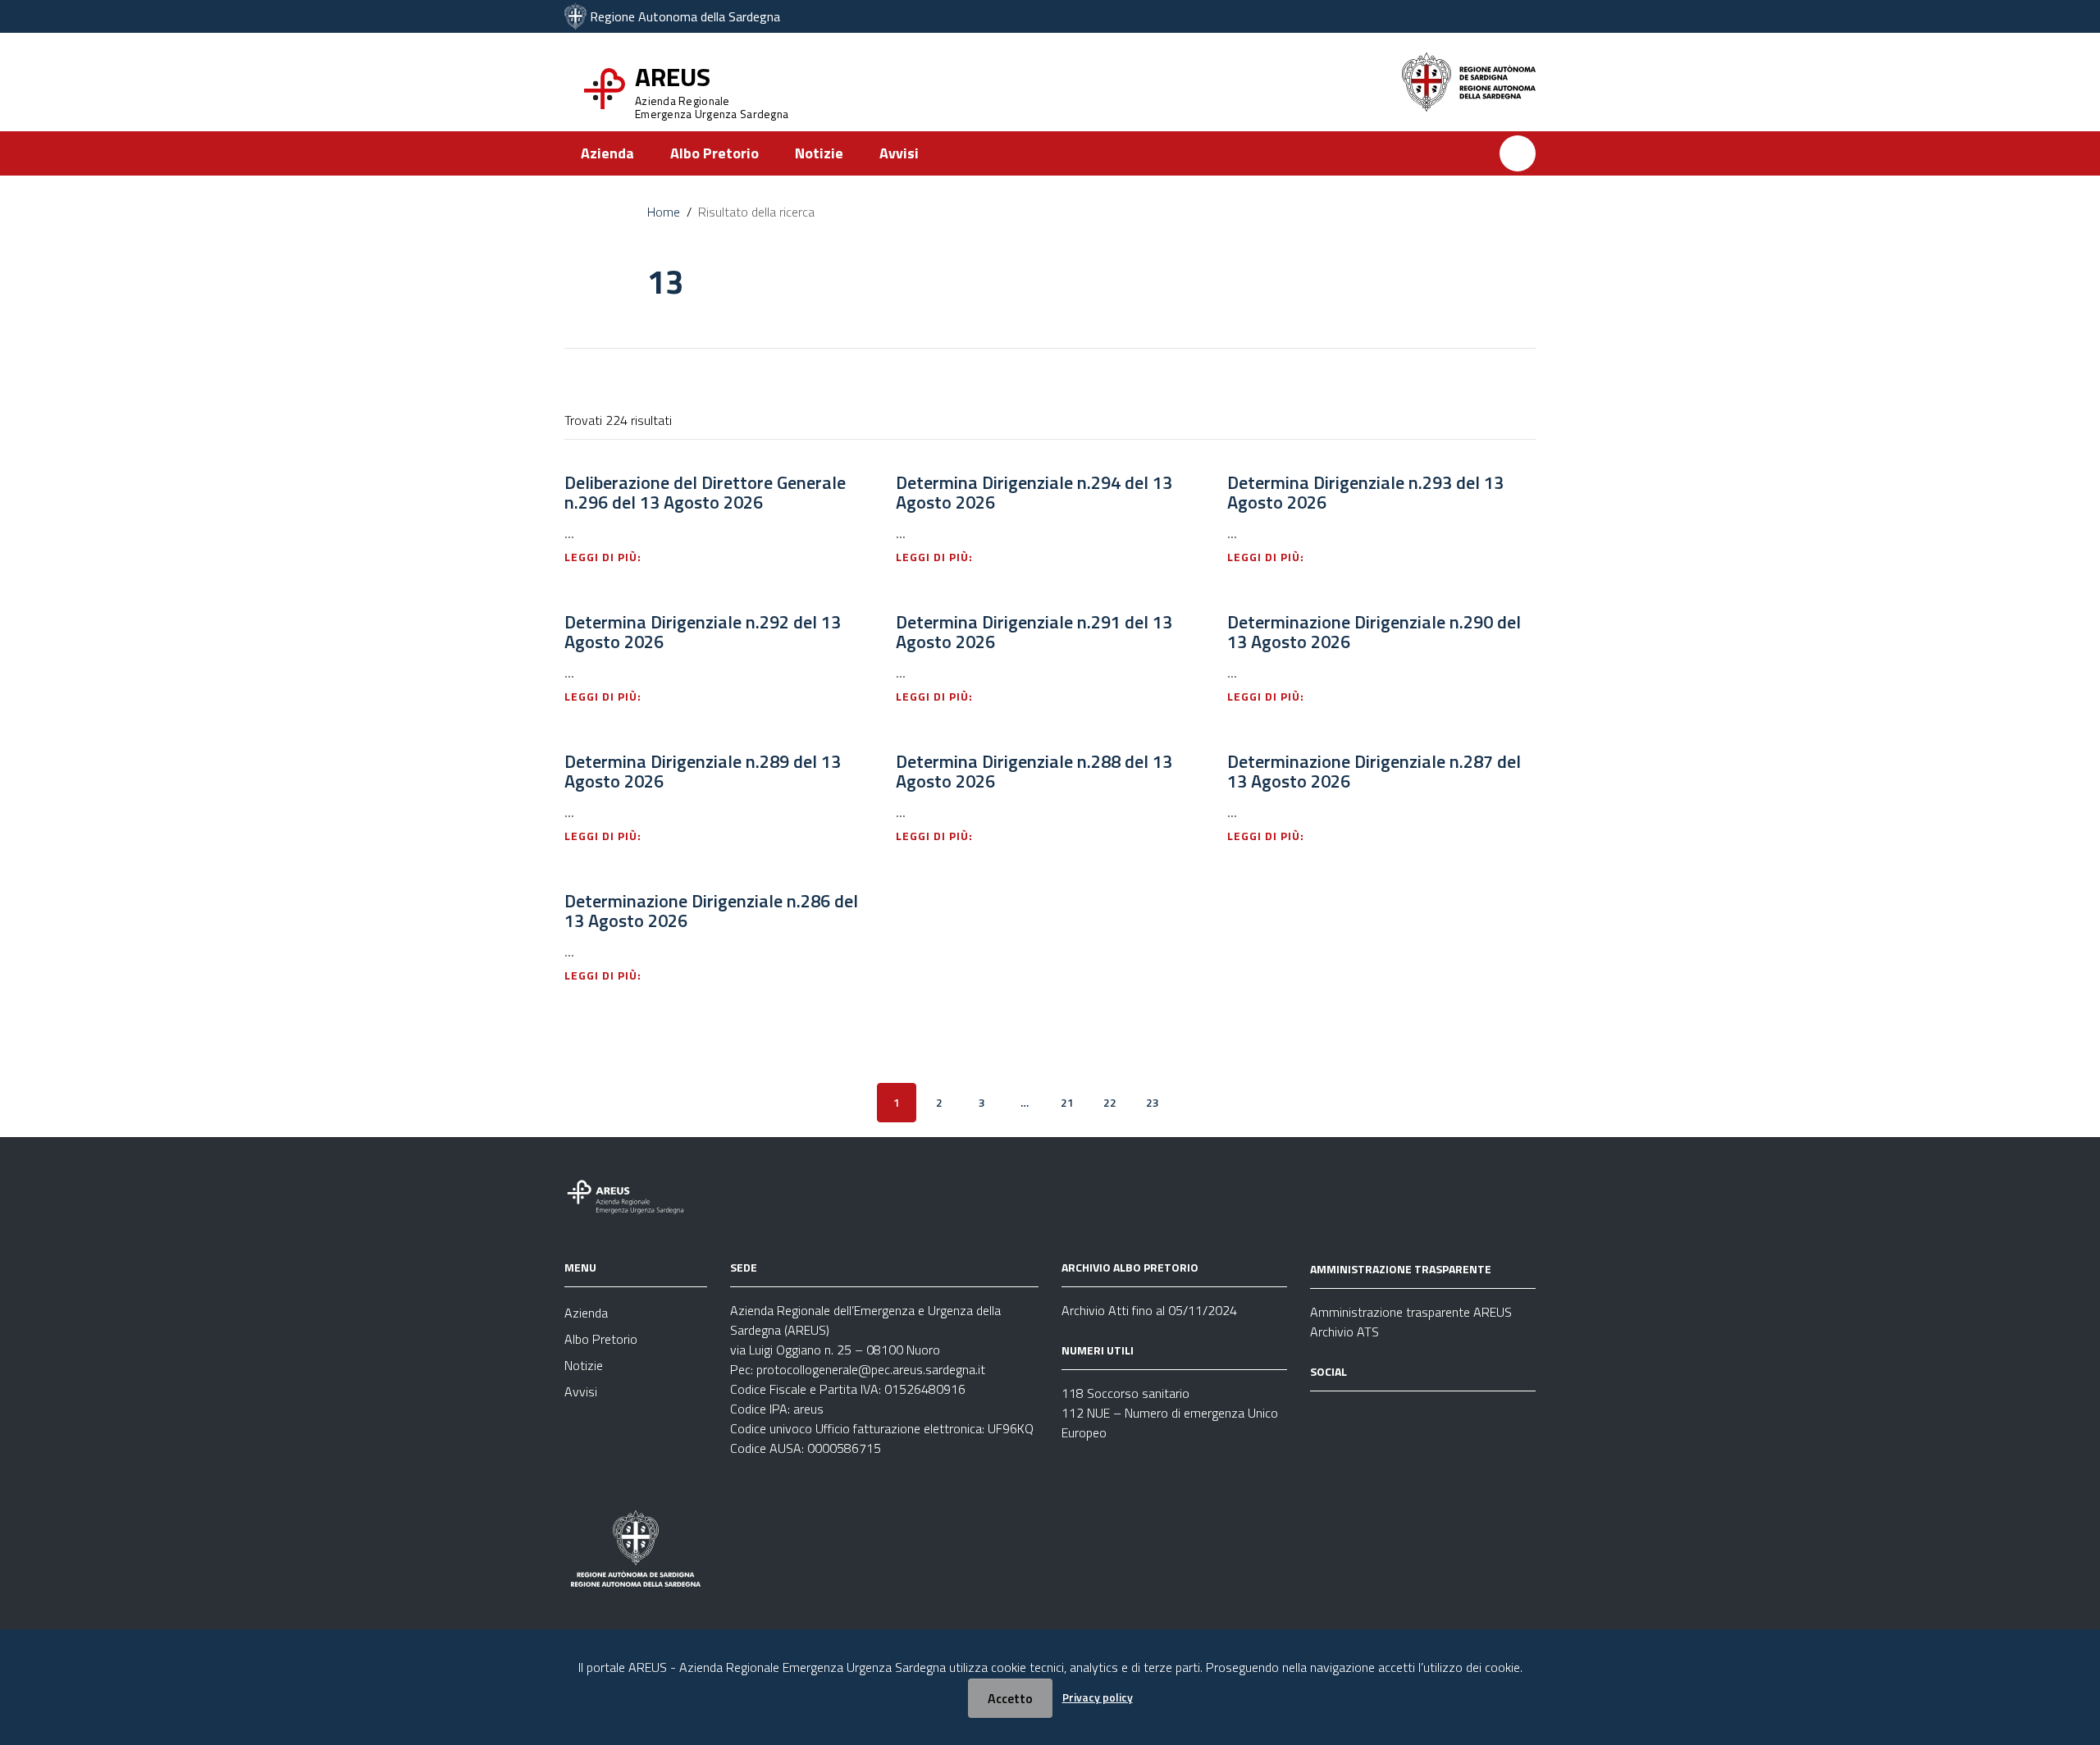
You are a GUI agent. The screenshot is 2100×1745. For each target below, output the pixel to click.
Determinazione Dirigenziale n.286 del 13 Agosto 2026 (711, 911)
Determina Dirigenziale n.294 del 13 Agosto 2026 (1034, 492)
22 (1110, 1102)
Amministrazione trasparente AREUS (1411, 1312)
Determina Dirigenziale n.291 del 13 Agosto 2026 (1034, 632)
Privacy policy (1098, 1697)
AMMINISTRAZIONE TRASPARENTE (1401, 1269)
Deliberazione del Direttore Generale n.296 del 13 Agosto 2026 (705, 492)
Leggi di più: (605, 557)
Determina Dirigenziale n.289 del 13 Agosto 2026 (703, 771)
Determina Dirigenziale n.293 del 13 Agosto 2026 (1365, 492)
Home (664, 212)
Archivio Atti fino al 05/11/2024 (1149, 1310)
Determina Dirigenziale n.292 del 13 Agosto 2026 (703, 632)
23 (1153, 1102)
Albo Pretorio (714, 153)
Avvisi (899, 153)
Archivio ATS (1344, 1332)
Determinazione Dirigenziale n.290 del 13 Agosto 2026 (1374, 632)
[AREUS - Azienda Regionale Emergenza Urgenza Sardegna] (575, 16)
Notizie (819, 153)
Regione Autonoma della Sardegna (685, 16)
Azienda (607, 153)
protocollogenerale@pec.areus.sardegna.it (871, 1369)
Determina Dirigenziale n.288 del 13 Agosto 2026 (1034, 771)
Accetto (1010, 1698)
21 (1067, 1102)
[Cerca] (1518, 153)
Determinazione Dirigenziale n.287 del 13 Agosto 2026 (1374, 771)
